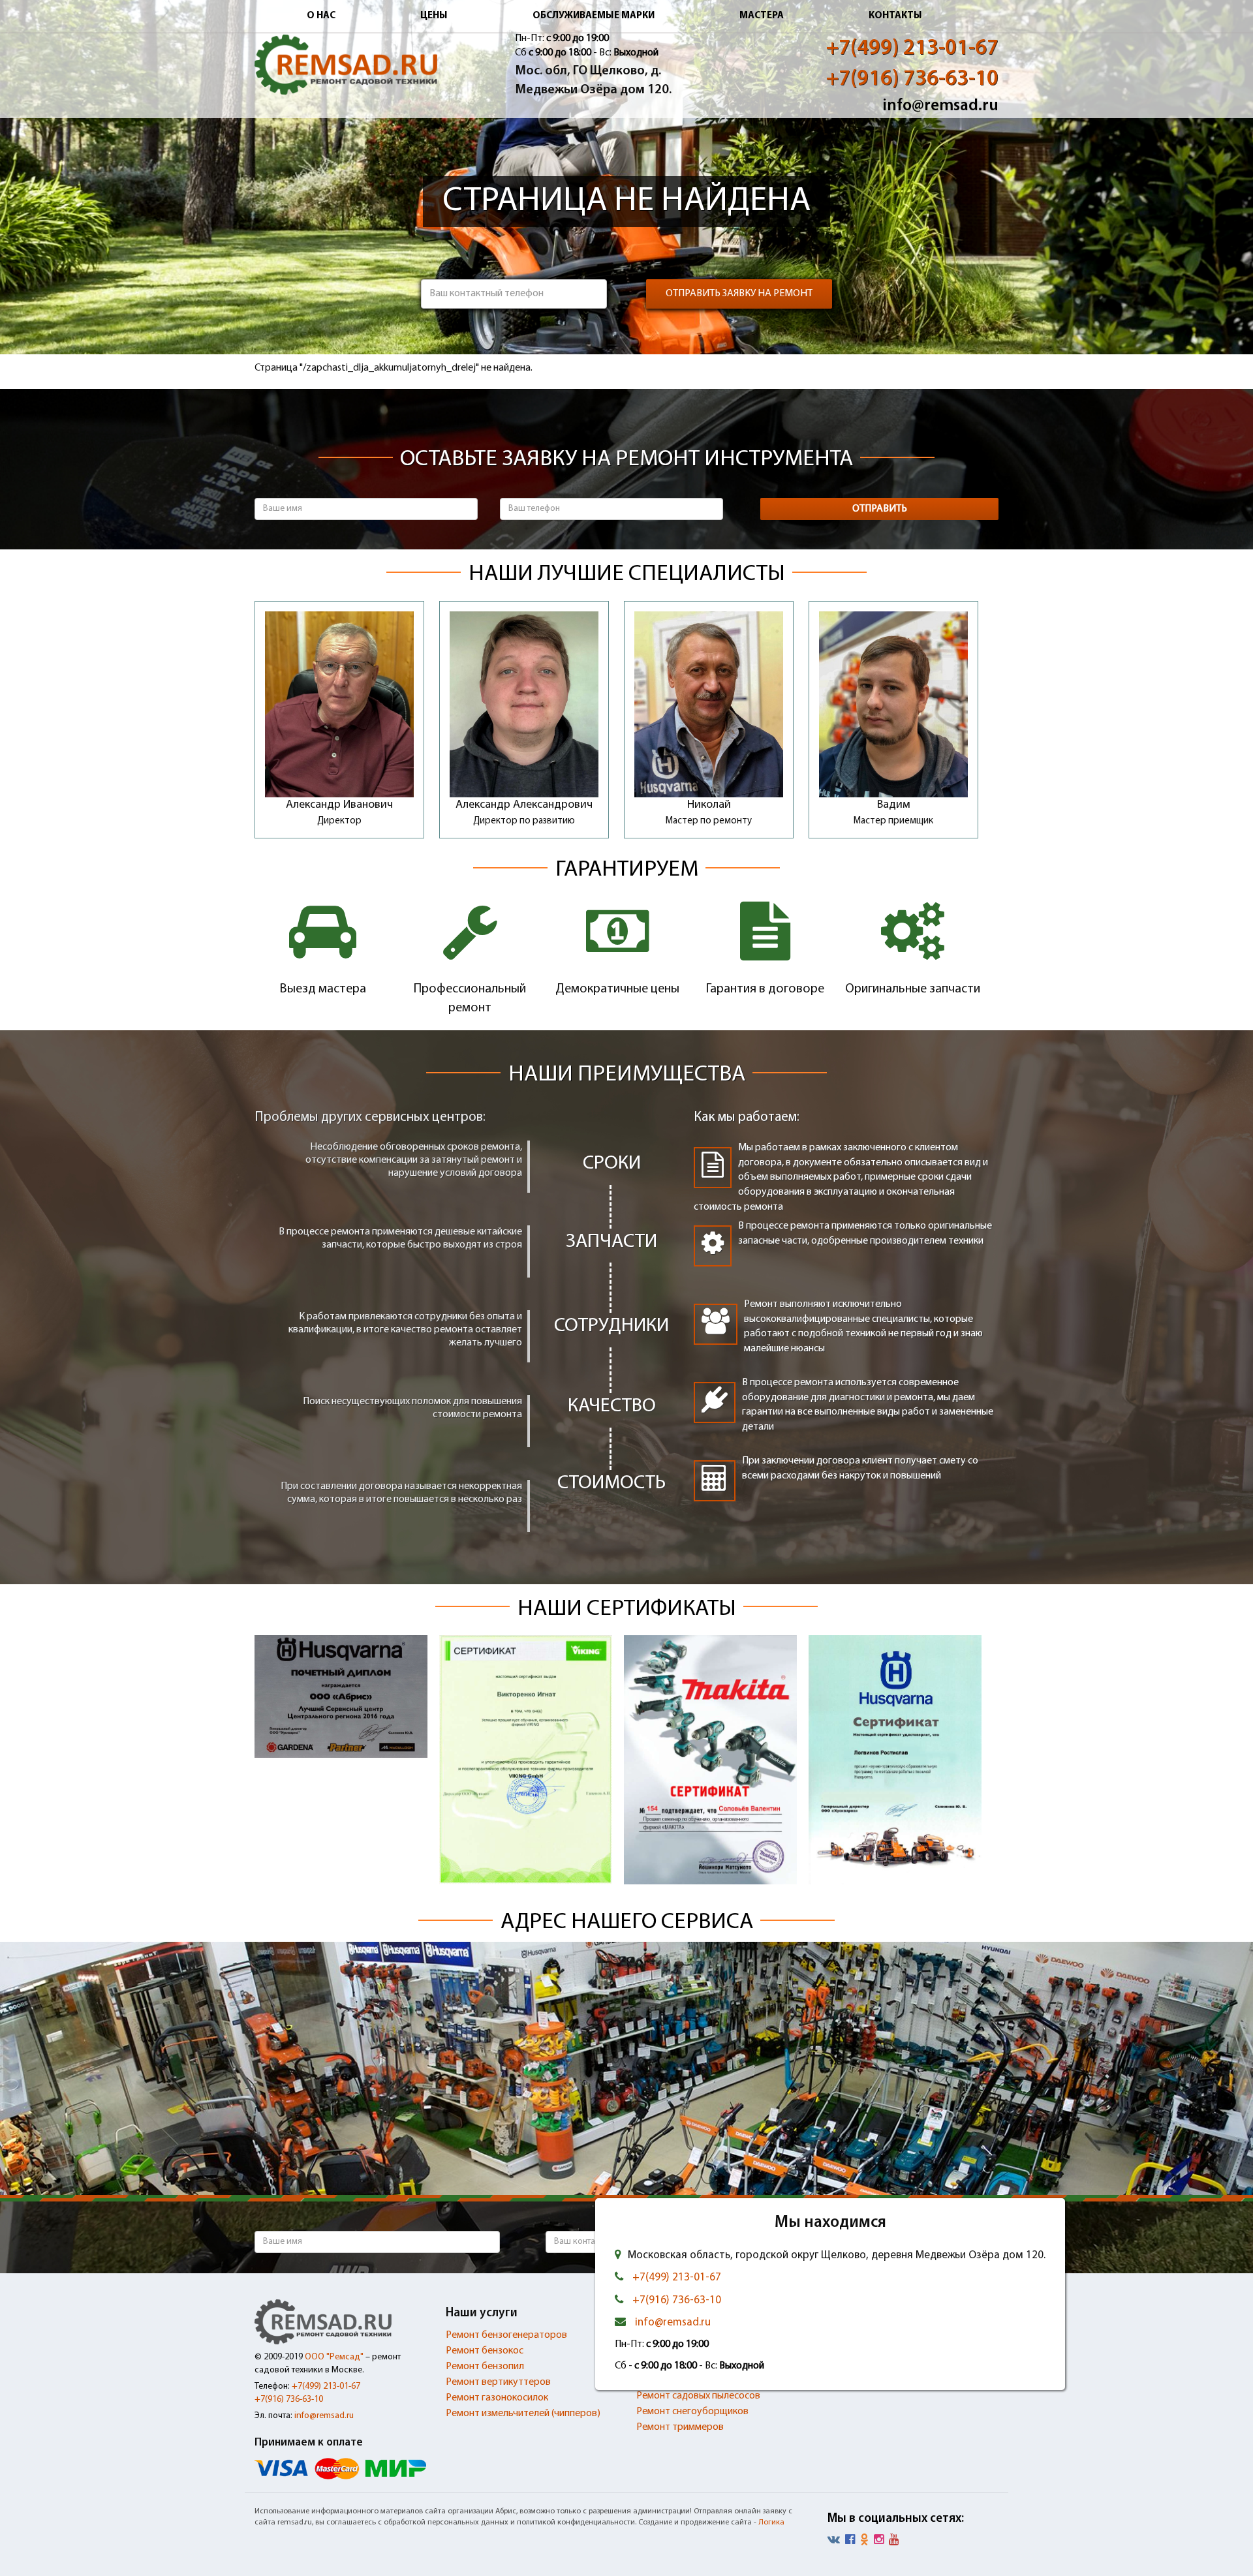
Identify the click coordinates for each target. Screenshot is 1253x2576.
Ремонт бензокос (485, 2351)
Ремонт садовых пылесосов (698, 2396)
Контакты (895, 16)
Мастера (762, 16)
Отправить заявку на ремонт (739, 294)
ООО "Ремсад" (334, 2357)
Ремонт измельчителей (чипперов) (523, 2414)
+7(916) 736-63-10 (912, 79)
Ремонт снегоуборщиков (692, 2412)
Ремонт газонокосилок (497, 2398)
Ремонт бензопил (485, 2367)
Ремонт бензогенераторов (506, 2335)
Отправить (880, 509)
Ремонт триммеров (680, 2427)
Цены (434, 16)
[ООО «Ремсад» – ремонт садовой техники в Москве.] (346, 65)
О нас (321, 16)
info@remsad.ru (940, 106)
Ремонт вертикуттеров (498, 2382)
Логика (771, 2522)
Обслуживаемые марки (594, 16)
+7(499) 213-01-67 (912, 49)
